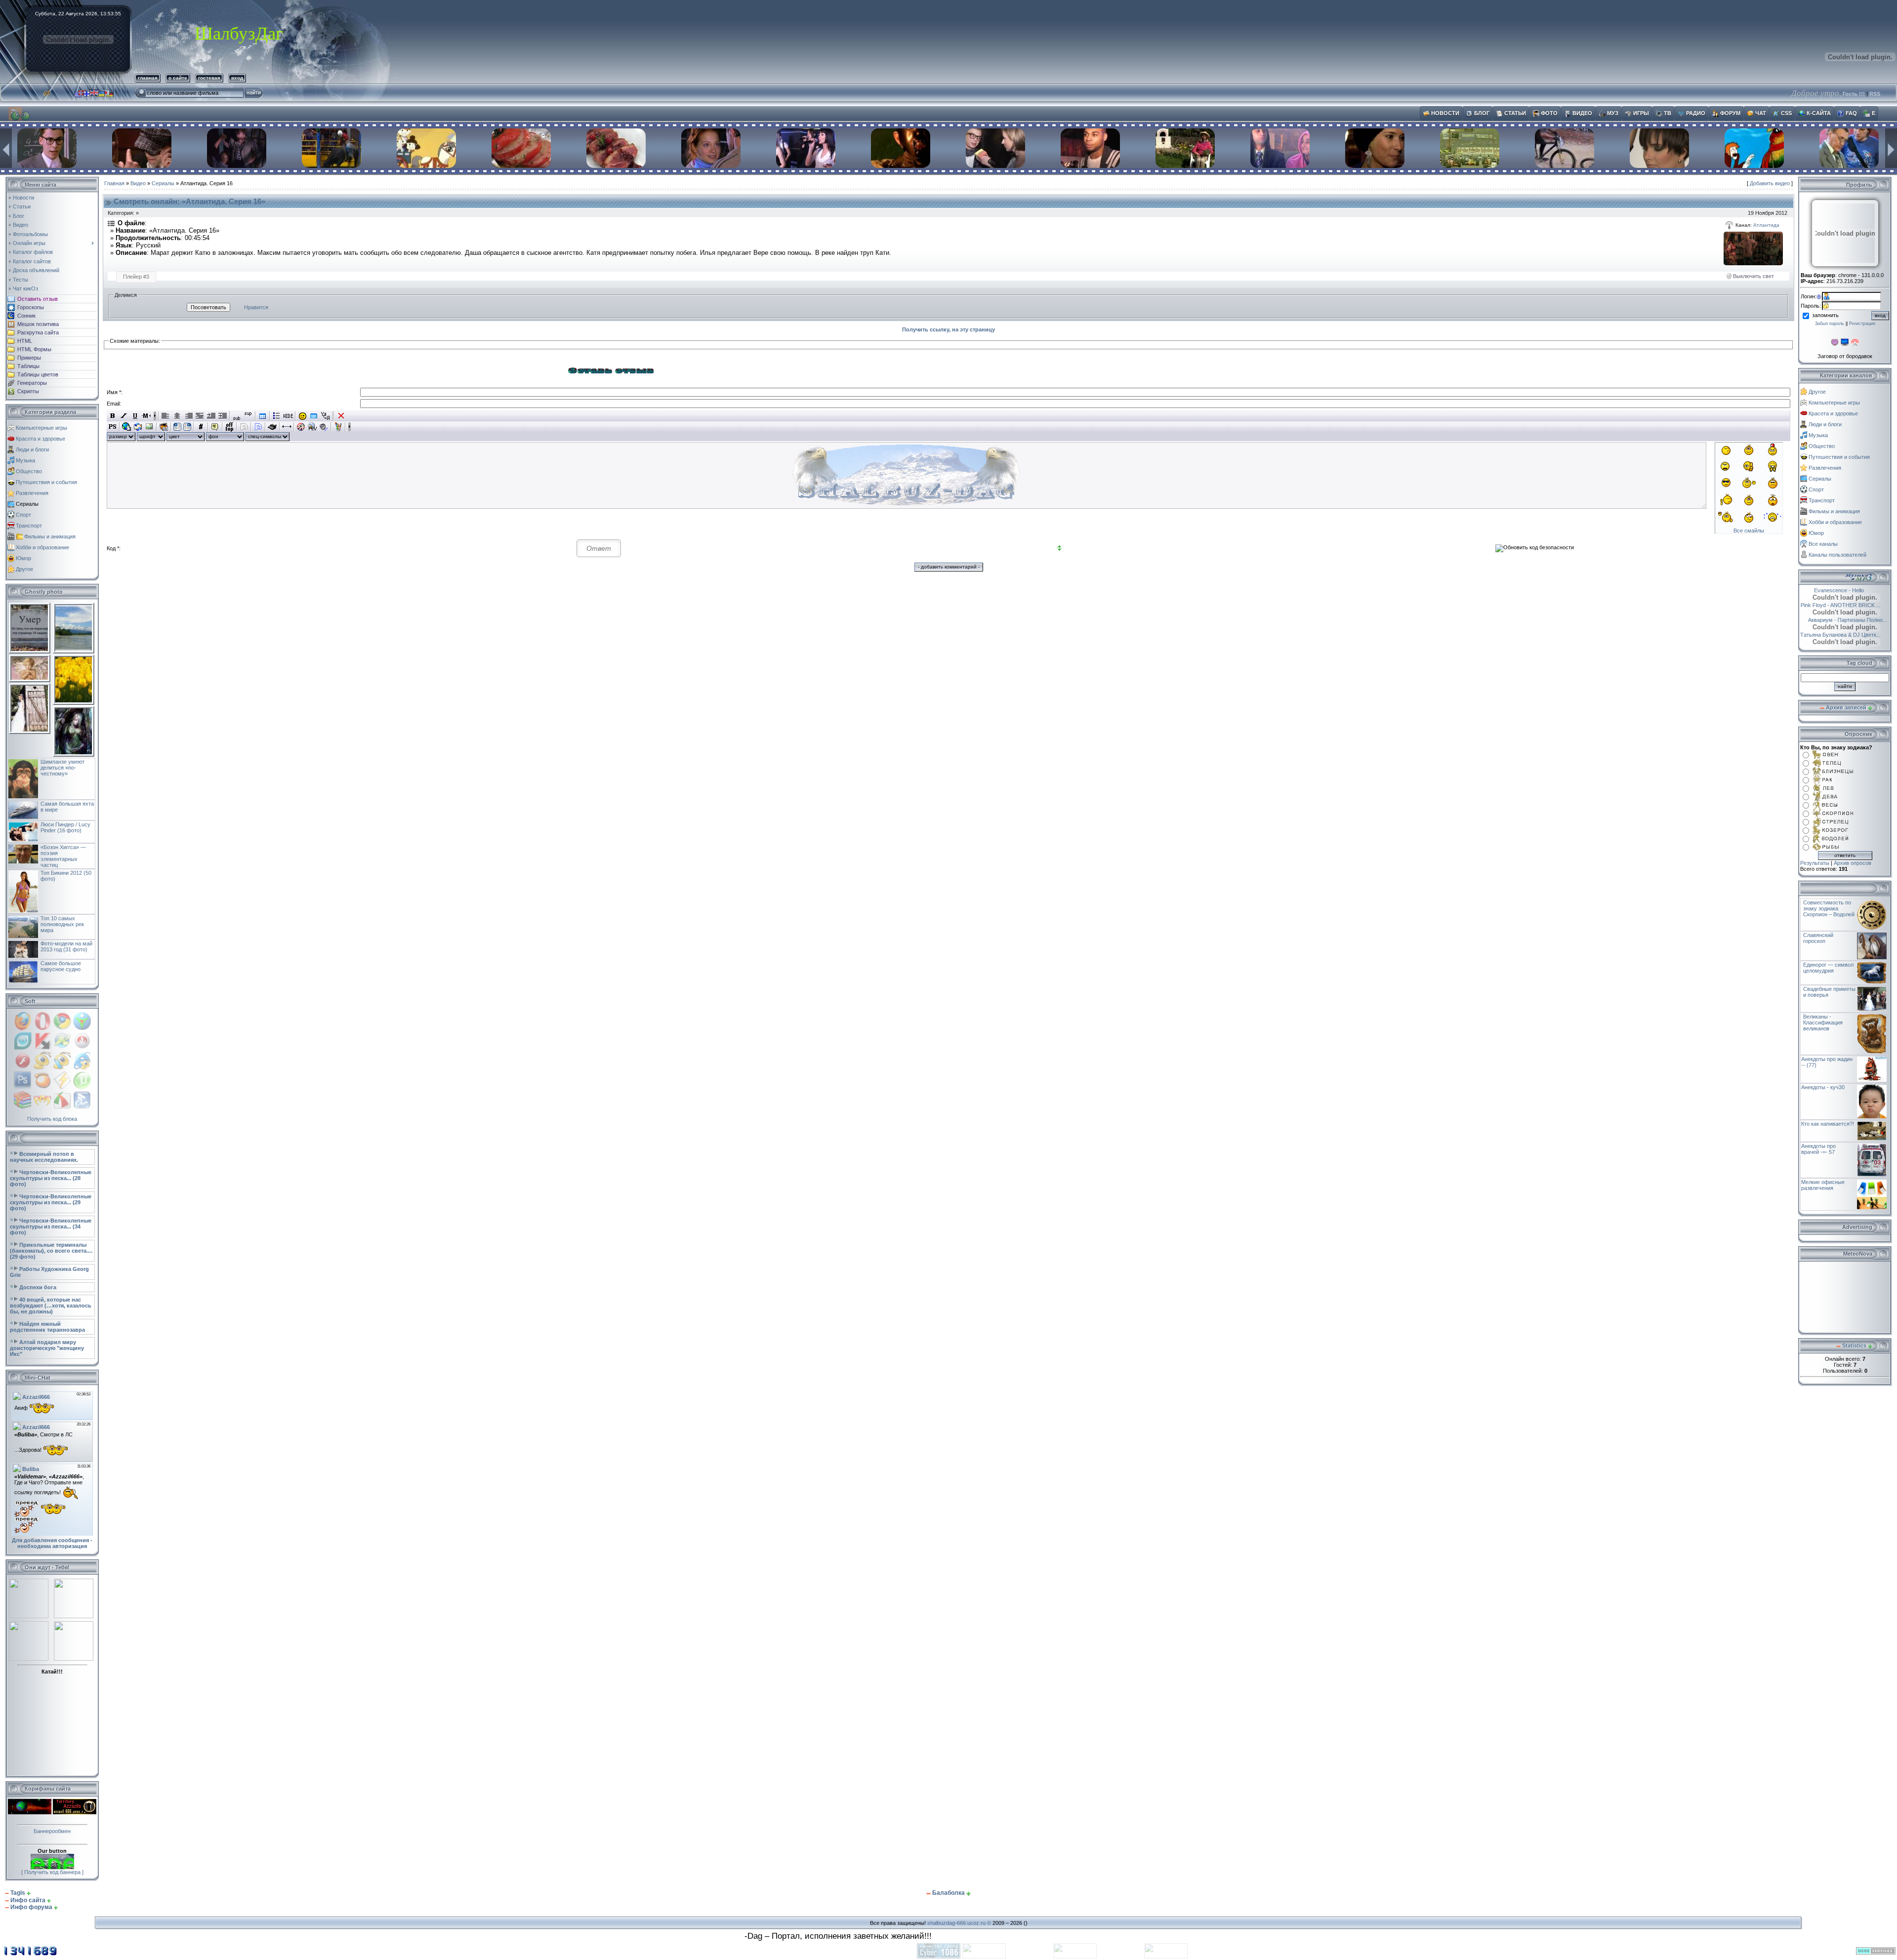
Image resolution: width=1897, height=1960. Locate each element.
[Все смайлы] (303, 416)
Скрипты (28, 391)
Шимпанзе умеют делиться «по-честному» (62, 768)
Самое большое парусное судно (61, 966)
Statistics (1854, 1346)
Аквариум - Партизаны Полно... (1850, 620)
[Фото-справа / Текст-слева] (187, 427)
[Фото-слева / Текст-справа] (177, 427)
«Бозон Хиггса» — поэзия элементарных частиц (63, 856)
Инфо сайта (28, 1900)
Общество (29, 471)
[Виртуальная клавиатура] (314, 416)
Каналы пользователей (1837, 555)
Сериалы (27, 504)
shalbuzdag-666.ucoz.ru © (959, 1923)
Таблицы (28, 366)
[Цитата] (215, 427)
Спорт (23, 515)
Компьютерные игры (41, 428)
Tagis (18, 1893)
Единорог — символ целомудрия (1828, 968)
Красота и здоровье (41, 439)
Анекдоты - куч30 (1823, 1087)
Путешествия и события (46, 482)
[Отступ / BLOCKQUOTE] (223, 416)
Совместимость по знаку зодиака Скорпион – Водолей (1829, 908)
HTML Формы (34, 349)
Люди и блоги (32, 449)
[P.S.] (112, 427)
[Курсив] (124, 416)
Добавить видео (1770, 183)
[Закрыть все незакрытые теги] (341, 416)
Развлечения (32, 493)
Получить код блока (52, 1119)
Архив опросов (1853, 863)
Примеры (29, 358)
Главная (114, 183)
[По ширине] (200, 416)
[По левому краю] (166, 416)
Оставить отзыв (38, 299)
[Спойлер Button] (258, 427)
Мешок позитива (38, 324)
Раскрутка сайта (38, 332)
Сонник (26, 316)
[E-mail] (138, 427)
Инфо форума (31, 1907)
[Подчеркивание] (135, 416)
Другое (24, 569)
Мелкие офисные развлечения (1823, 1185)
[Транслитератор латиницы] (325, 416)
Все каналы (1823, 544)
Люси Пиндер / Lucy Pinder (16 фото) (65, 827)
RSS (1875, 94)
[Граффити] (338, 427)
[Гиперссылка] (127, 427)
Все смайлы (1749, 531)
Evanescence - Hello (1831, 590)
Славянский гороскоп (1818, 938)
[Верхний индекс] (248, 416)
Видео (138, 183)
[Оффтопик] (229, 427)
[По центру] (177, 416)
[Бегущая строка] (146, 416)
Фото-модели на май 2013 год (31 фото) (66, 946)
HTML (25, 341)
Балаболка (948, 1893)
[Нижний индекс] (237, 416)
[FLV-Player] (312, 427)
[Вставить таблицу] (263, 416)
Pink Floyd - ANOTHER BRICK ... (1845, 605)
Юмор (23, 558)
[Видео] (301, 427)
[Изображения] (1753, 248)
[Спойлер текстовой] (244, 427)
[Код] (201, 427)
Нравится (256, 307)
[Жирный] (112, 416)
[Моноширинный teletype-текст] (272, 427)
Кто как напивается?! (1828, 1124)
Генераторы (32, 383)
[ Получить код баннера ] (52, 1872)
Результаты (1815, 863)
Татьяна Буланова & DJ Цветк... (1840, 635)
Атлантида (1766, 225)
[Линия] (287, 427)
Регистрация (1862, 324)
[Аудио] (324, 427)
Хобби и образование (42, 547)
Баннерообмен (52, 1831)
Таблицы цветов (38, 374)
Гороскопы (31, 307)
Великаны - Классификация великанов (1823, 1022)
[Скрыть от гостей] (288, 416)
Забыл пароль (1830, 324)
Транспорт (29, 526)
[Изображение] (149, 427)
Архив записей (1846, 707)
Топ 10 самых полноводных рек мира (62, 924)
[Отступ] (211, 416)
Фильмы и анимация (50, 536)
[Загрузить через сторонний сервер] (164, 427)
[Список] (277, 416)
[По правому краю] (188, 416)
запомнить (1825, 315)
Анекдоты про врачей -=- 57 (1818, 1149)
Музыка (25, 460)
